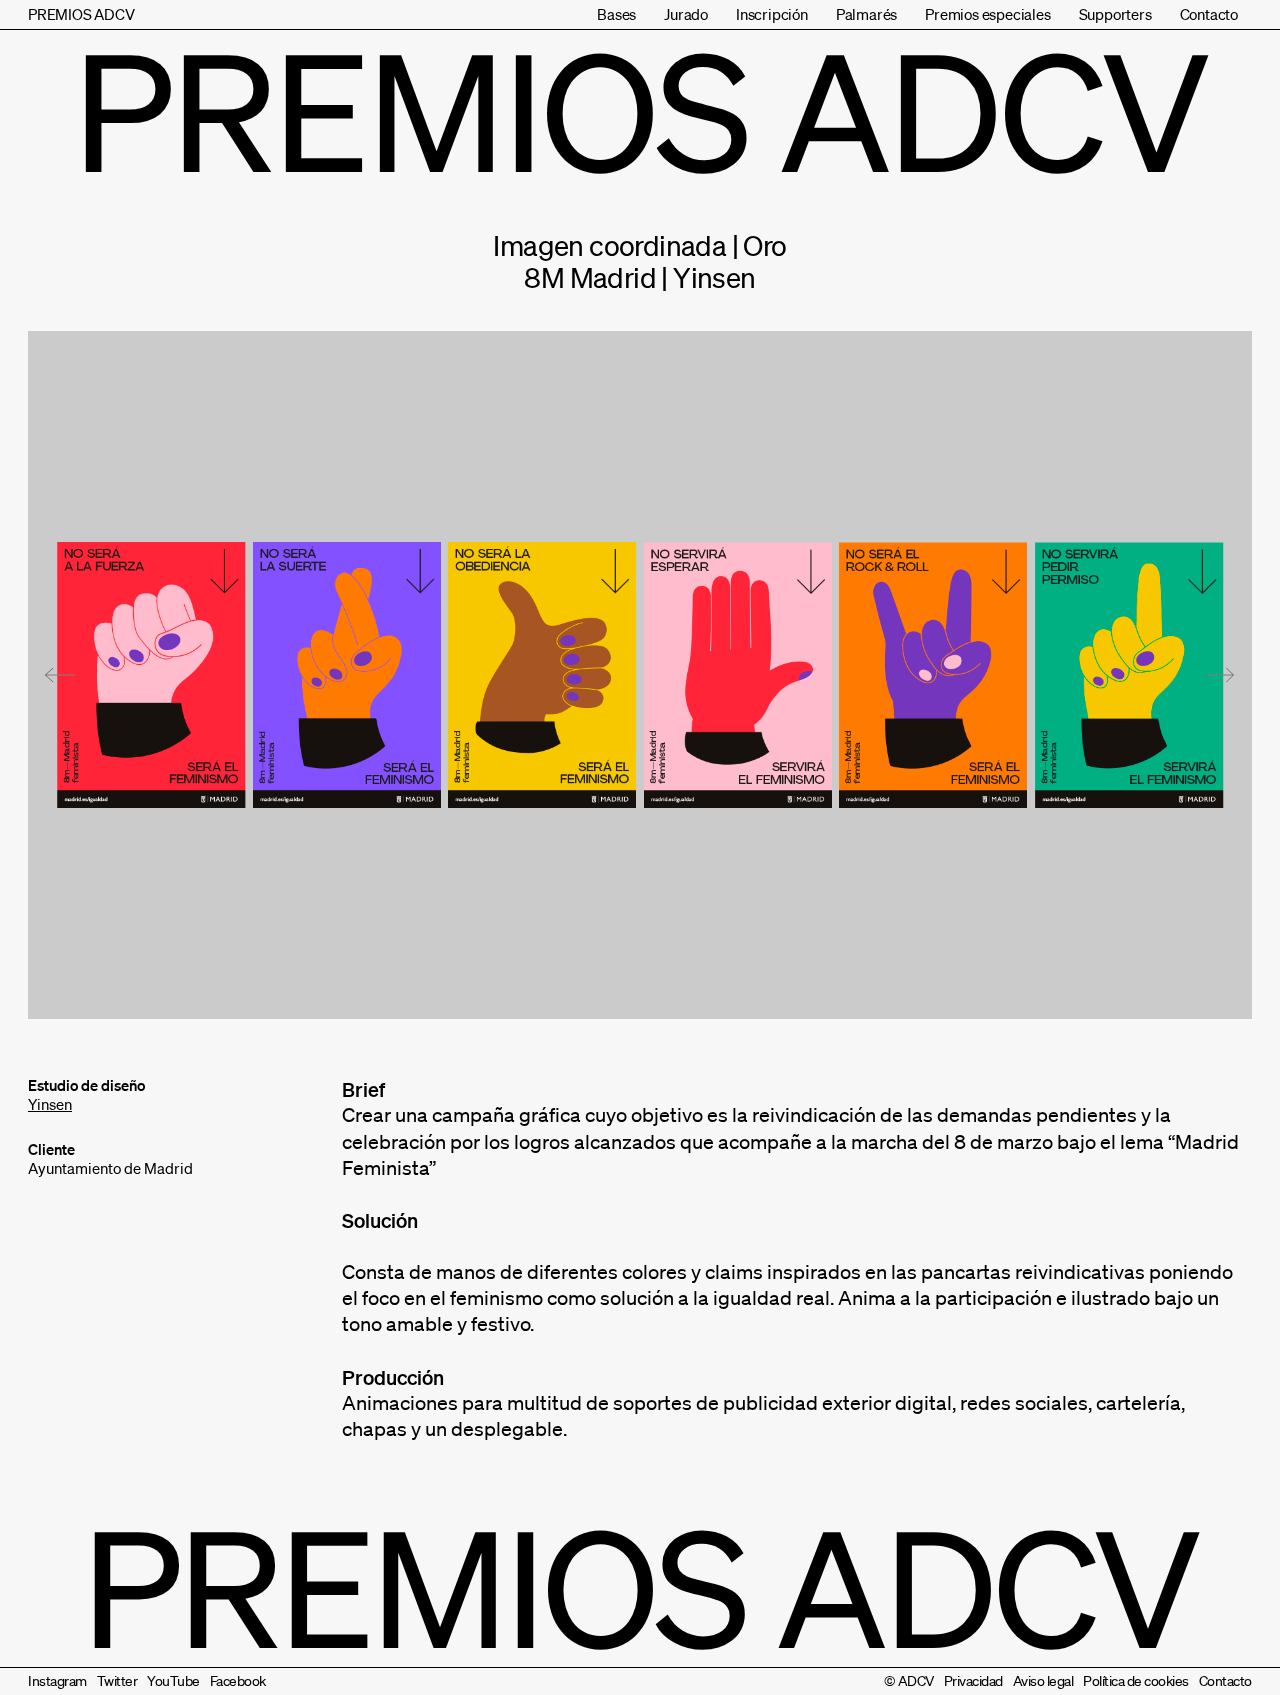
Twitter (117, 1681)
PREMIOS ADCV (81, 14)
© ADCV (909, 1681)
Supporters (1115, 14)
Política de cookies (1136, 1681)
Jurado (686, 14)
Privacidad (973, 1681)
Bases (616, 14)
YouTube (173, 1681)
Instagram (57, 1681)
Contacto (1209, 14)
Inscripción (772, 14)
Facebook (238, 1681)
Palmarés (866, 14)
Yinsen (50, 1104)
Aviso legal (1043, 1681)
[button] (60, 675)
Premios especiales (987, 14)
